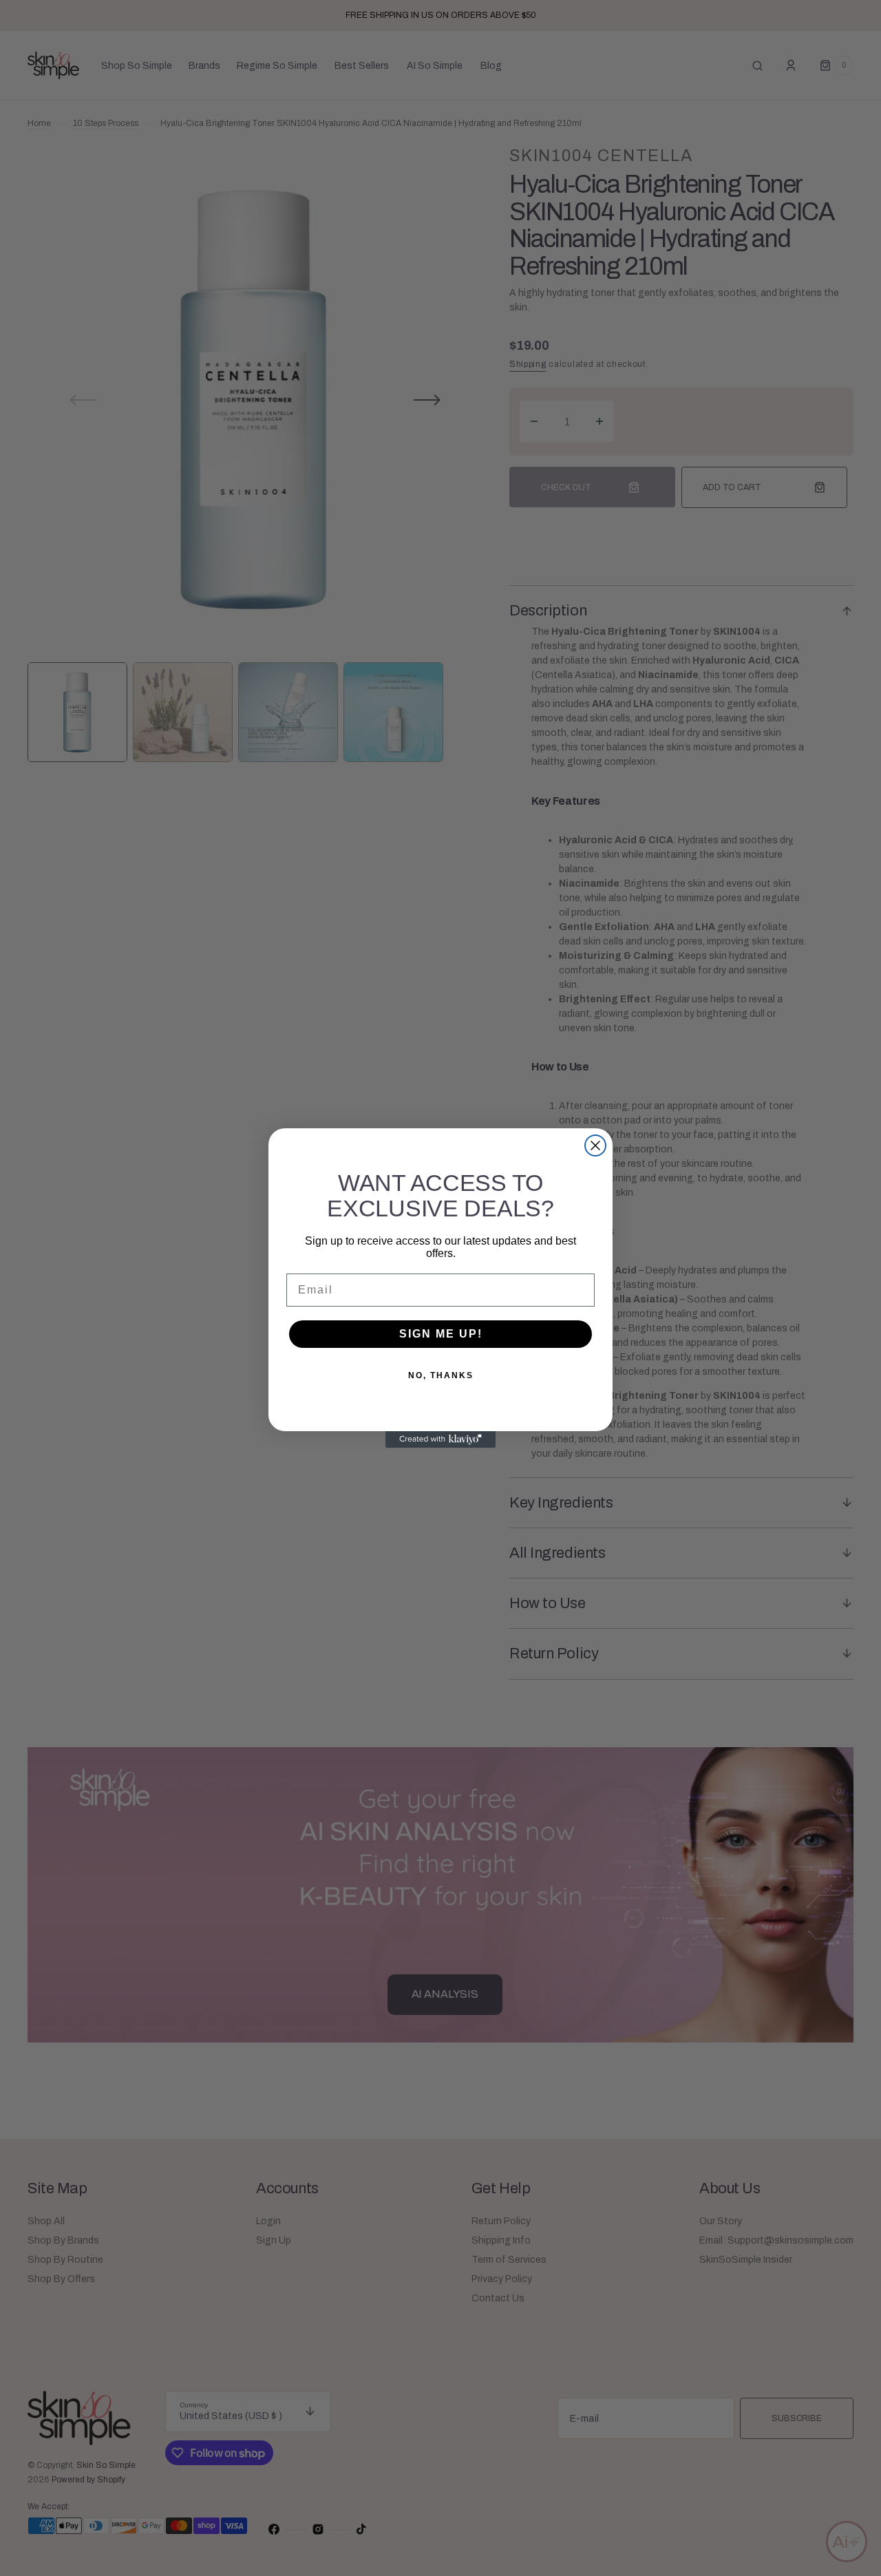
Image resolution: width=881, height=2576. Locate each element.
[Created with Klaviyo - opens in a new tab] (440, 1439)
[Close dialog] (595, 1146)
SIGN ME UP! (441, 1334)
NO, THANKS (441, 1375)
